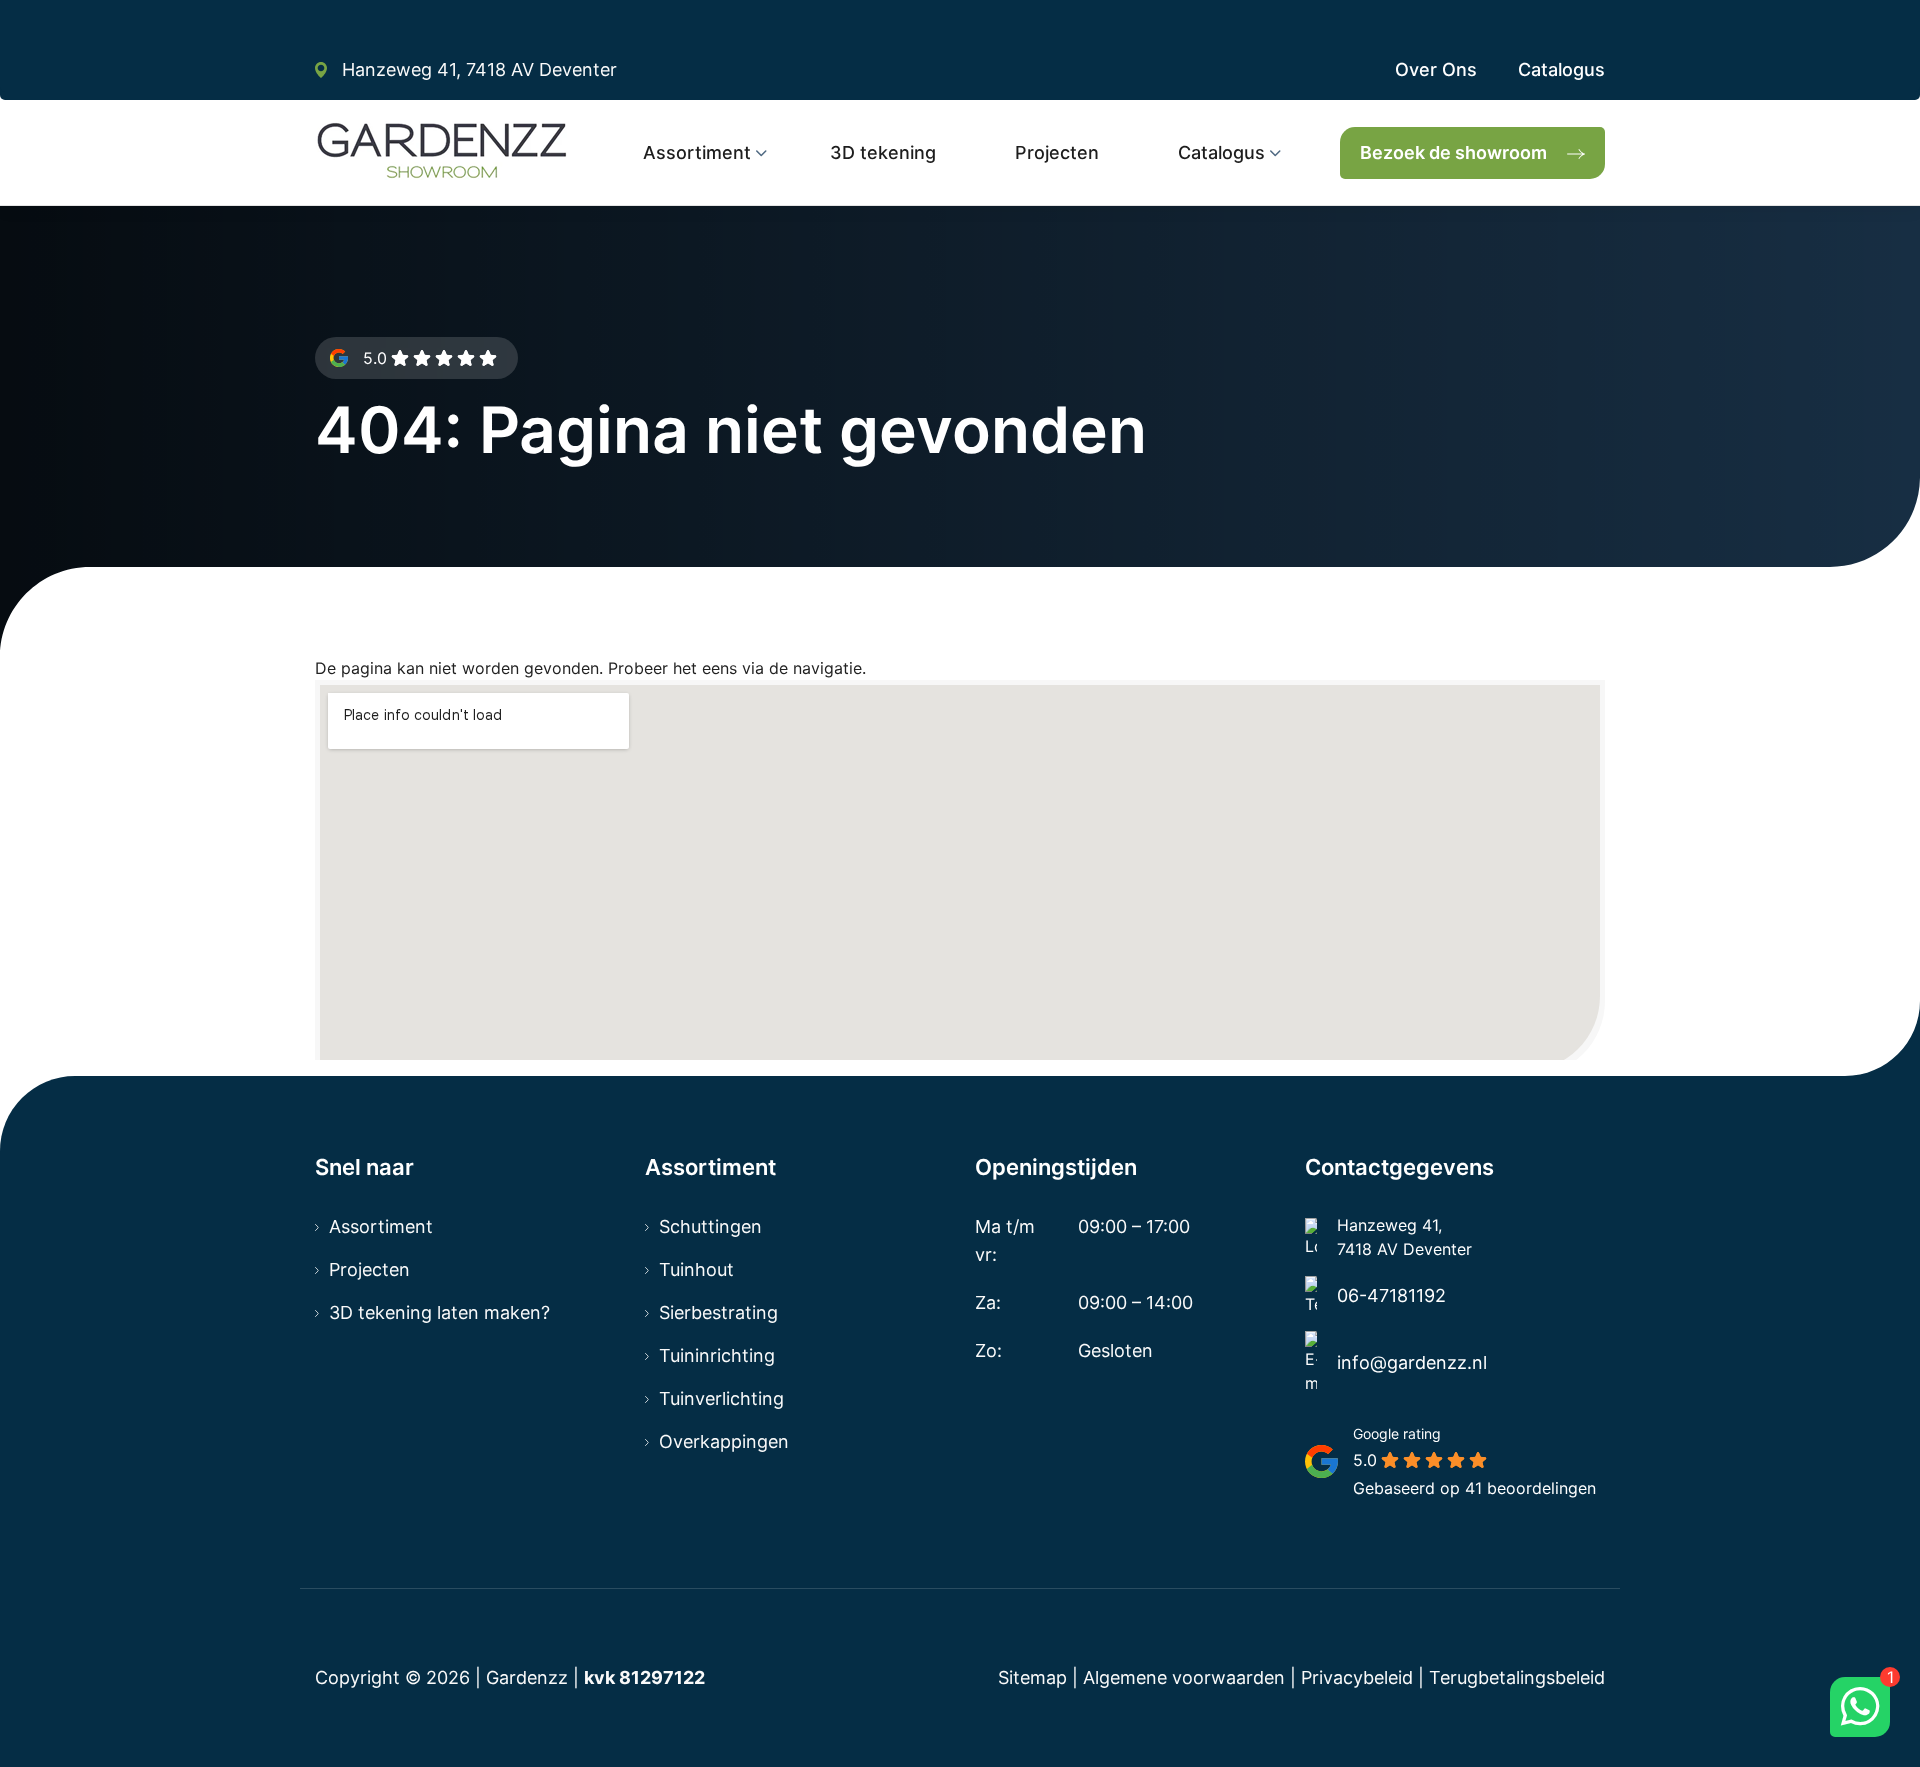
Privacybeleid (1357, 1677)
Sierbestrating (718, 1312)
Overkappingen (724, 1441)
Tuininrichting (717, 1355)
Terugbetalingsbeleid (1517, 1677)
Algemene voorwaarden (1184, 1677)
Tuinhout (696, 1269)
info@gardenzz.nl (1412, 1362)
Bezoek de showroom (1453, 152)
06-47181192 (1391, 1295)
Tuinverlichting (721, 1398)
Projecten (369, 1269)
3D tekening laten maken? (439, 1312)
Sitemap (1032, 1677)
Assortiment (381, 1226)
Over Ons (1436, 69)
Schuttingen (710, 1226)
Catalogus (1561, 69)
